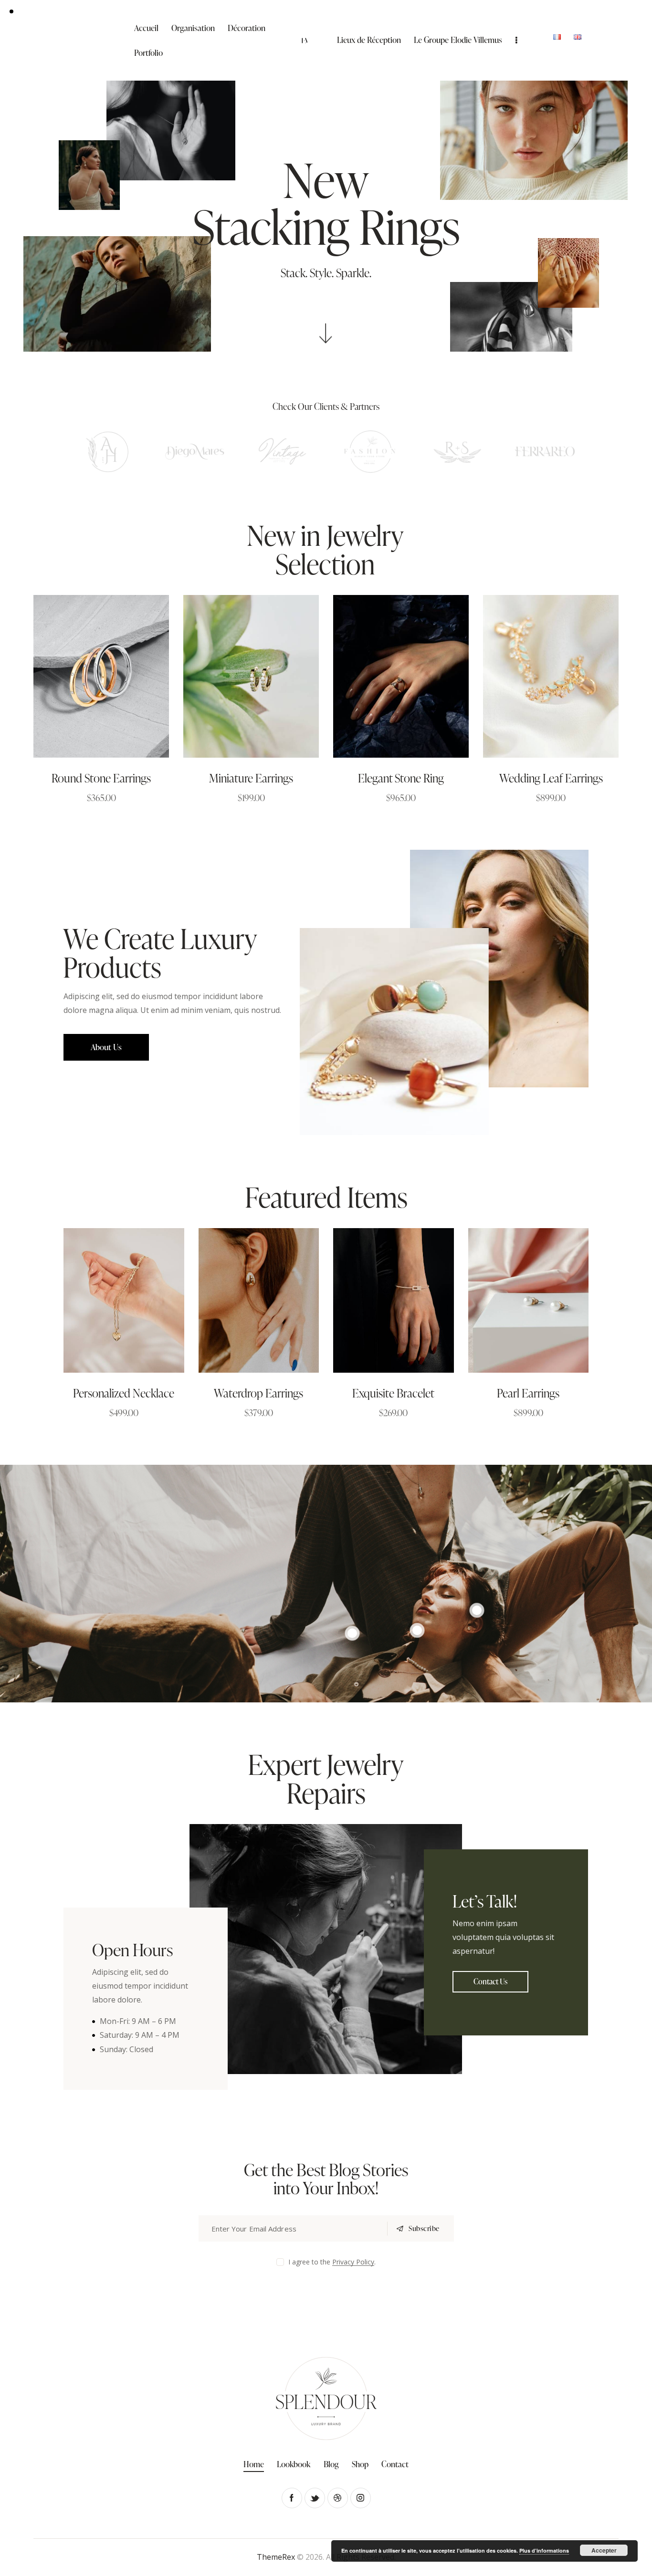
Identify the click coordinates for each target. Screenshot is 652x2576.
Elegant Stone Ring (401, 778)
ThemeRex (276, 2557)
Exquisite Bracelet (393, 1393)
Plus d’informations (544, 2550)
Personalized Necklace (124, 1393)
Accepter (604, 2550)
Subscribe (424, 2228)
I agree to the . (332, 2262)
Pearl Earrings (528, 1393)
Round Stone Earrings (101, 778)
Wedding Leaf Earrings (551, 778)
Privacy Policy (353, 2262)
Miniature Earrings (251, 778)
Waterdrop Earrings (258, 1393)
